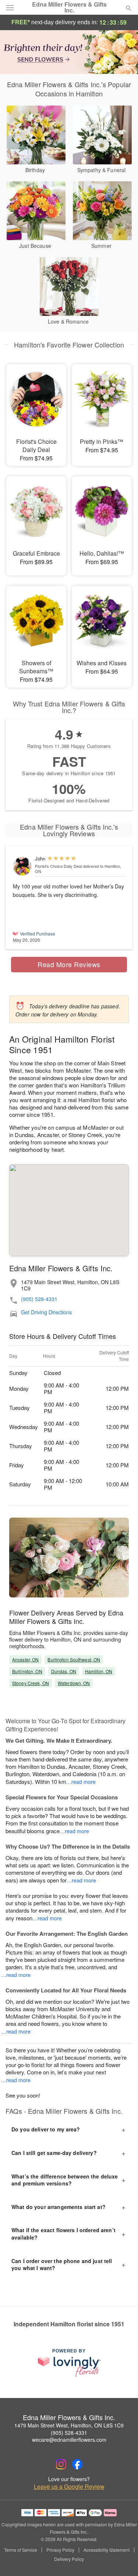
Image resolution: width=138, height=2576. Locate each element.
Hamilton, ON (99, 1671)
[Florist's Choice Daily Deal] (22, 866)
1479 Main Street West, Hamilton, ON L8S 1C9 (69, 2425)
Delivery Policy (69, 2559)
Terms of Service (21, 2550)
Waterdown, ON (74, 1683)
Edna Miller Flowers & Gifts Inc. (69, 7)
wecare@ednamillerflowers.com (69, 2440)
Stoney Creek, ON (31, 1683)
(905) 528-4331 (39, 1299)
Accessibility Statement (107, 2550)
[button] (122, 2559)
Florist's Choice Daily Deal (58, 866)
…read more (81, 1782)
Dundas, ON (64, 1671)
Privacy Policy (60, 2550)
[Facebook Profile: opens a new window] (77, 2464)
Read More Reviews (69, 964)
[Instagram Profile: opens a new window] (61, 2464)
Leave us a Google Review (69, 2487)
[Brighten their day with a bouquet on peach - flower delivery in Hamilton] (69, 51)
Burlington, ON (27, 1671)
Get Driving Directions (46, 1312)
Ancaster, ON (25, 1659)
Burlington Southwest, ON (74, 1659)
